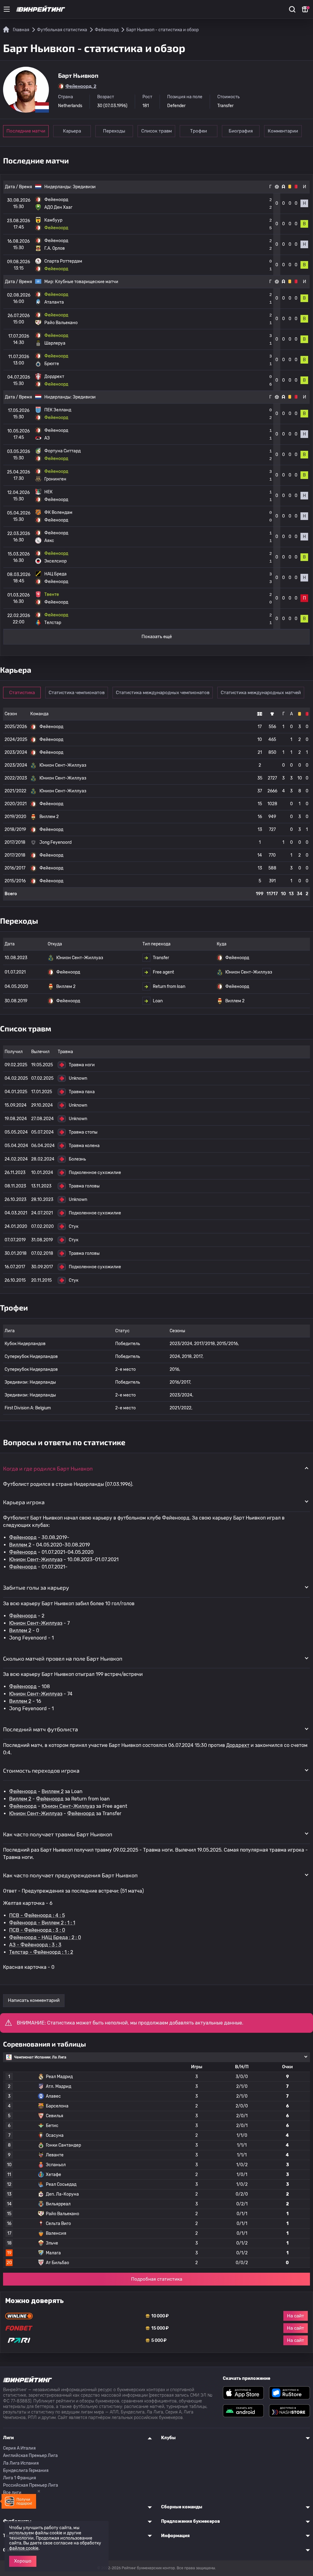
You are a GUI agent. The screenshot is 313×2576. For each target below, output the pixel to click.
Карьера (72, 131)
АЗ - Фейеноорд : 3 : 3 (35, 1945)
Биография (241, 131)
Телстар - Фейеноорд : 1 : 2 (41, 1952)
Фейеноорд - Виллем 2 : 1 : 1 (42, 1923)
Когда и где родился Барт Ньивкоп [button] (48, 1468)
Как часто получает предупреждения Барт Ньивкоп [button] (70, 1875)
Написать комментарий (34, 2000)
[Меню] (7, 9)
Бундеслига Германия (26, 2471)
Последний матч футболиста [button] (41, 1729)
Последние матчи (26, 131)
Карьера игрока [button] (24, 1502)
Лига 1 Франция (20, 2478)
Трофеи (199, 131)
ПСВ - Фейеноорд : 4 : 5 (37, 1915)
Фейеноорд (23, 1537)
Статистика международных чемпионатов (163, 693)
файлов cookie (24, 2548)
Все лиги (12, 2493)
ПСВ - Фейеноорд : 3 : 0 (37, 1930)
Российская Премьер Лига (31, 2485)
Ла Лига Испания (21, 2463)
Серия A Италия (19, 2448)
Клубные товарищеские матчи (87, 282)
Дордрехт (238, 1745)
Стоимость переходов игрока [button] (41, 1770)
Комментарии (283, 131)
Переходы (114, 131)
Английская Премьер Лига (30, 2456)
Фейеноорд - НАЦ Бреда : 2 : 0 (45, 1937)
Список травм (156, 131)
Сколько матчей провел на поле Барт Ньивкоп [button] (63, 1658)
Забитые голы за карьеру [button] (36, 1587)
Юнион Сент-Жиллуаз (36, 1559)
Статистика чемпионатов (77, 693)
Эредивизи (84, 187)
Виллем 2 (20, 1545)
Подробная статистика (157, 2279)
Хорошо (23, 2561)
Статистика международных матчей (261, 693)
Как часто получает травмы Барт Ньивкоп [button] (58, 1834)
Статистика (22, 693)
